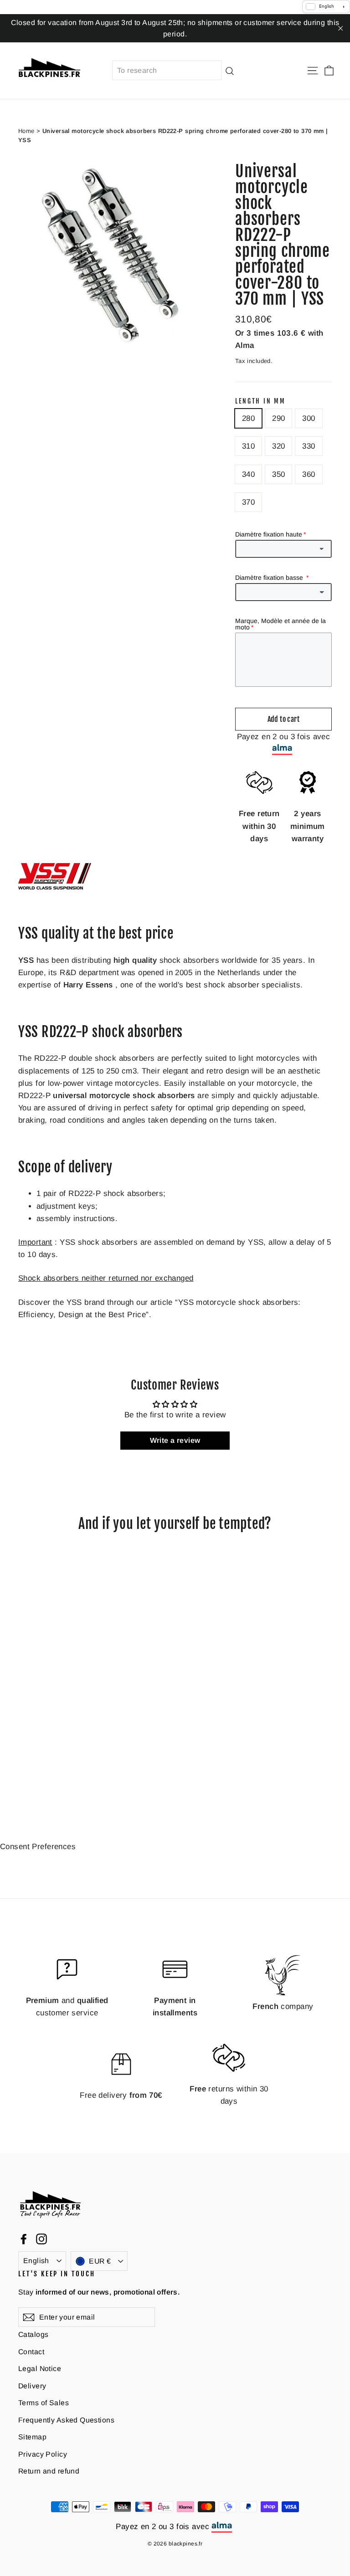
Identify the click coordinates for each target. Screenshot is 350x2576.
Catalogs (33, 2334)
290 (278, 418)
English (36, 2261)
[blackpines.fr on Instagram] (41, 2238)
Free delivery (121, 2095)
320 (278, 446)
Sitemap (32, 2437)
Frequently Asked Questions (66, 2420)
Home (26, 131)
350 (278, 474)
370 (248, 502)
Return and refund (49, 2471)
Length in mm (260, 401)
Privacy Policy (43, 2454)
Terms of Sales (44, 2403)
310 (248, 446)
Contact (31, 2352)
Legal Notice (40, 2369)
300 (309, 418)
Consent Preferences (38, 1847)
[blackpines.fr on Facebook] (24, 2238)
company (283, 2006)
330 (309, 446)
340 (248, 474)
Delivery (32, 2386)
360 (309, 474)
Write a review (175, 1440)
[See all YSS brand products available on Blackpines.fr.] (55, 887)
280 (248, 418)
